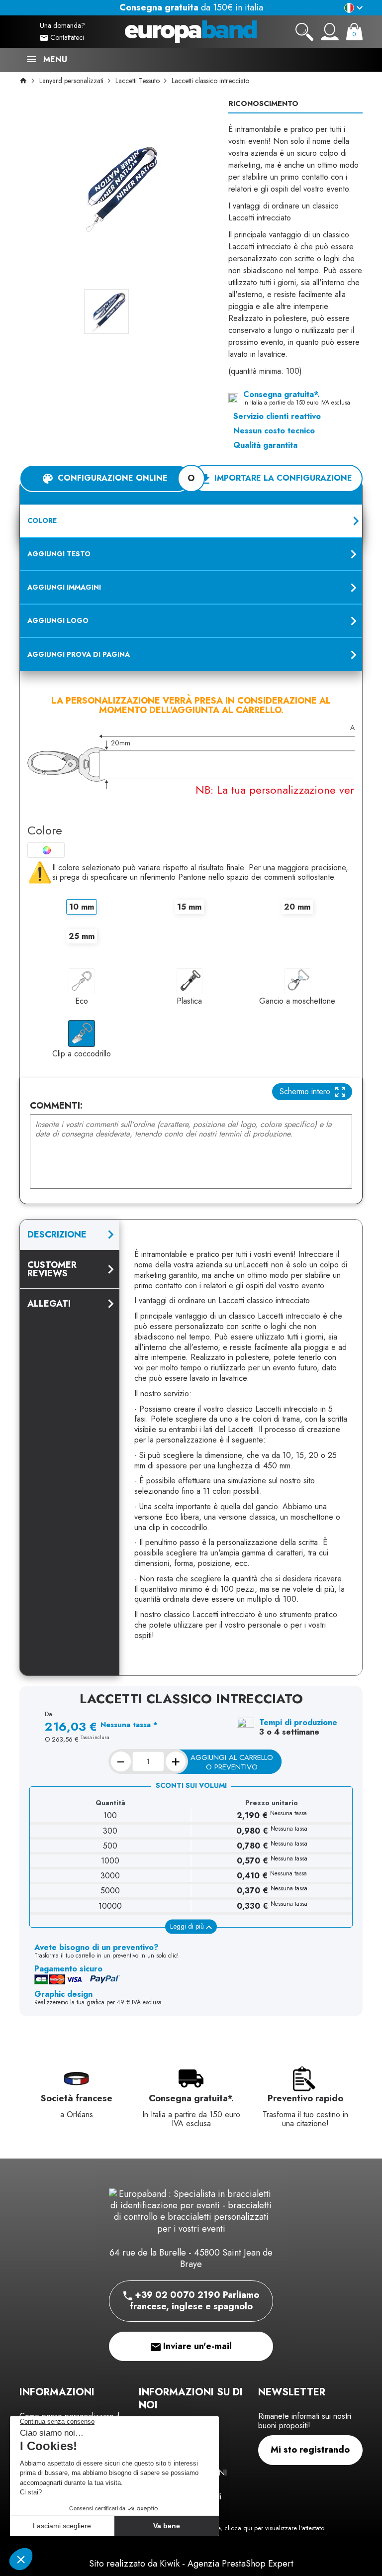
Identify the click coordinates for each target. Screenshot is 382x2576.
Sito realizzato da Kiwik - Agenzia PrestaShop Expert (191, 2564)
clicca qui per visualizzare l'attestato (274, 2528)
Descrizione (57, 1235)
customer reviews (52, 1269)
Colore (45, 830)
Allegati (49, 1304)
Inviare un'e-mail (196, 2346)
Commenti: (56, 1106)
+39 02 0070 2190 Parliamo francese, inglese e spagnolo (194, 2301)
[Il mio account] (330, 32)
